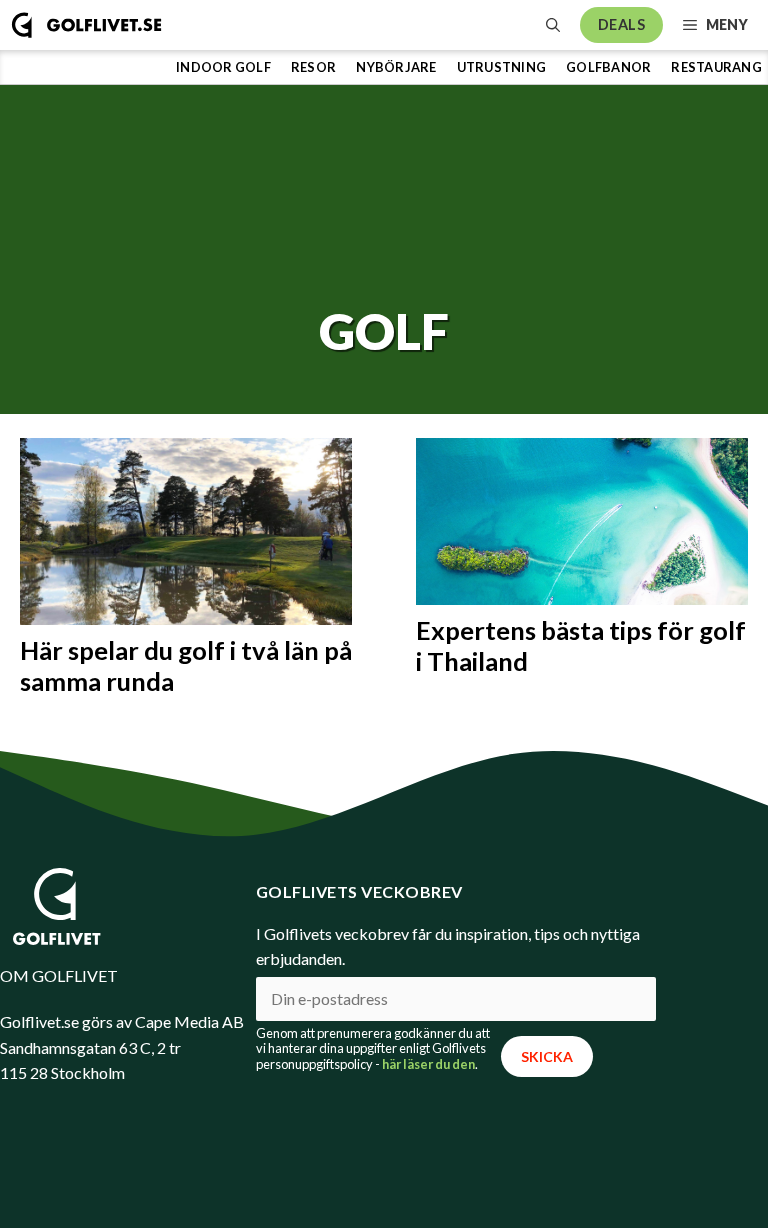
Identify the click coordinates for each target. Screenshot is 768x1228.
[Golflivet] (86, 25)
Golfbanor (608, 67)
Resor (313, 67)
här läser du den (428, 1064)
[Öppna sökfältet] (553, 25)
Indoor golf (223, 67)
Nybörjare (396, 67)
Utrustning (502, 67)
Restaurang (716, 67)
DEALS (621, 24)
